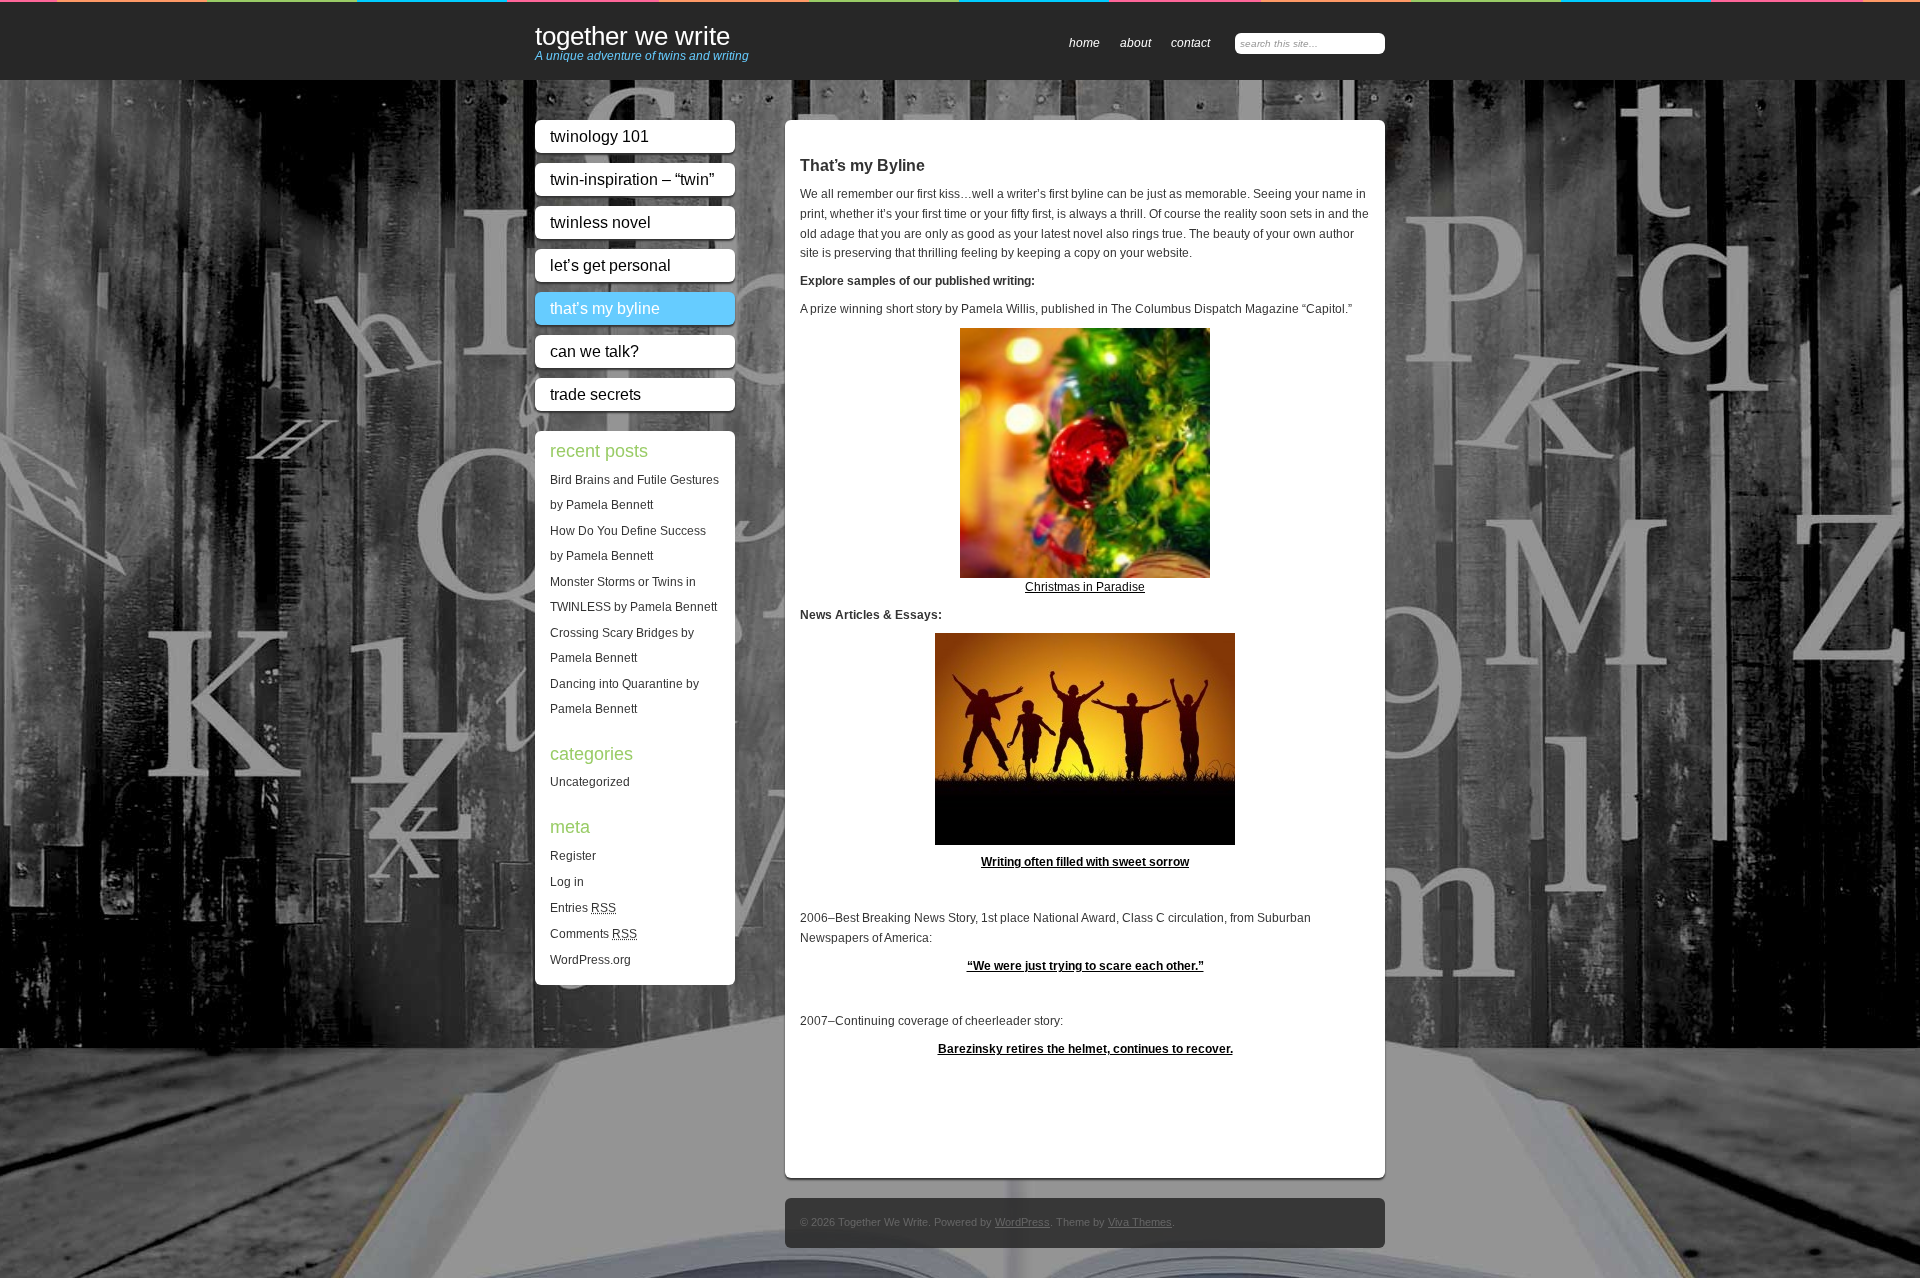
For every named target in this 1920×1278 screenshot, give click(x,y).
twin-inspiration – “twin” (632, 179)
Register (573, 856)
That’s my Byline (605, 308)
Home (1084, 43)
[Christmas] (1085, 453)
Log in (567, 882)
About (1135, 43)
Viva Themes (1140, 1222)
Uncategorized (590, 782)
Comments (593, 934)
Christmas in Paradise (1085, 587)
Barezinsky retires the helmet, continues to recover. (1085, 1049)
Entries (583, 908)
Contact (1190, 43)
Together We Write (632, 37)
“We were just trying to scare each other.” (1085, 966)
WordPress (1022, 1222)
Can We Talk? (594, 351)
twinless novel (600, 222)
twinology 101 (599, 136)
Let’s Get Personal (610, 265)
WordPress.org (590, 960)
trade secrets (595, 394)
